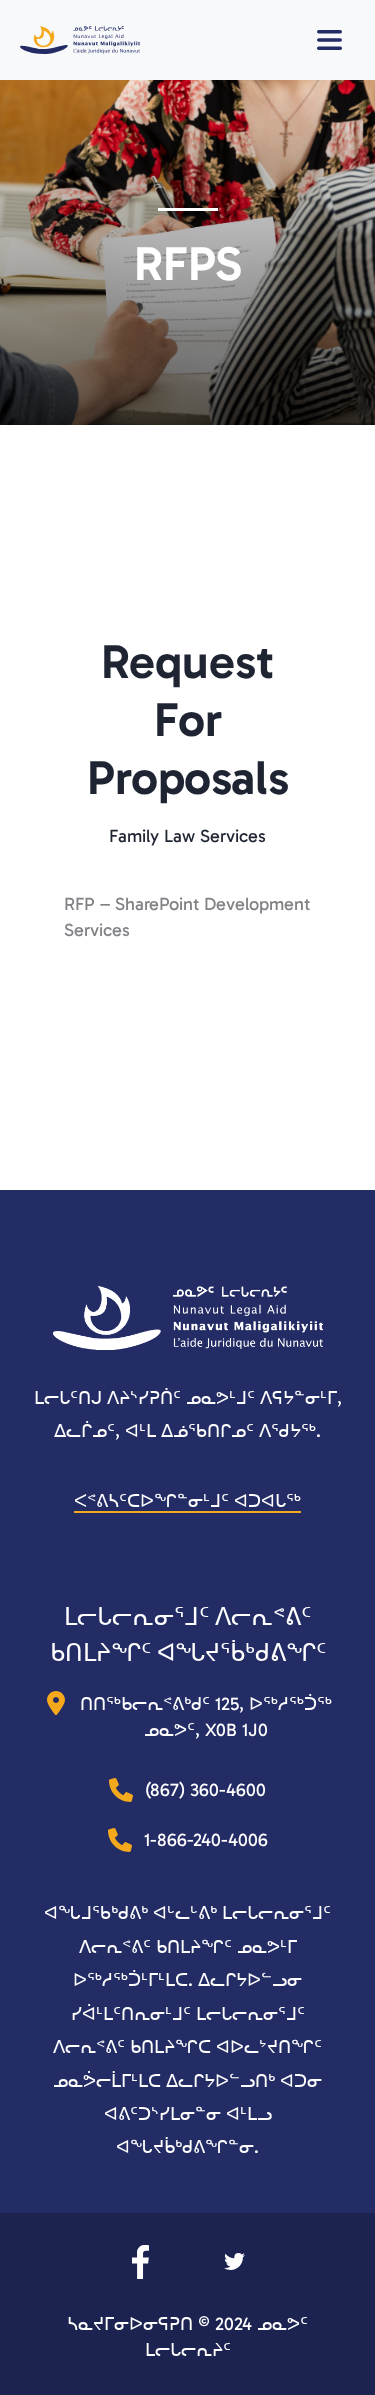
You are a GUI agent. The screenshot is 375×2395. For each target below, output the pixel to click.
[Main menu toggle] (339, 40)
